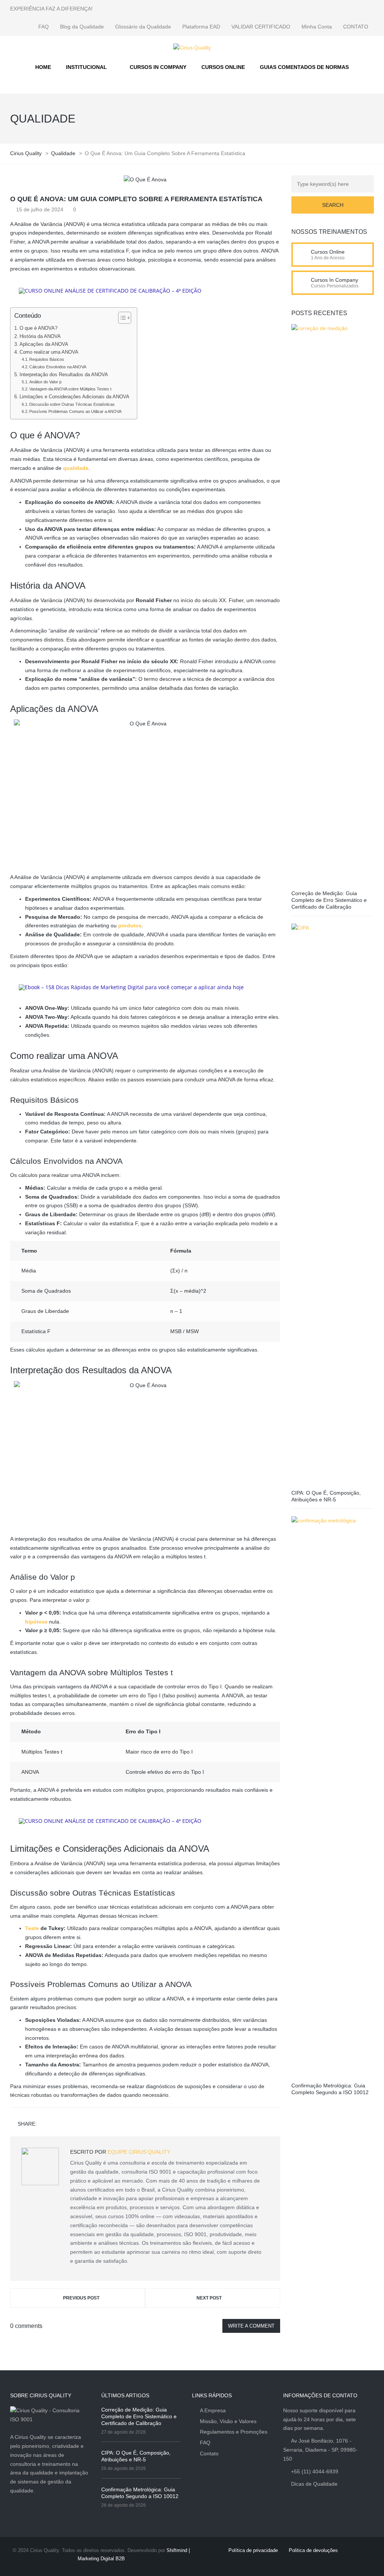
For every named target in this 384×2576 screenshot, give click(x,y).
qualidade (76, 468)
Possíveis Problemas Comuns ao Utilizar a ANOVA (75, 411)
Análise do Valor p (45, 382)
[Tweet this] (55, 2124)
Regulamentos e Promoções (234, 2432)
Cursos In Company (334, 280)
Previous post (81, 2298)
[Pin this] (76, 2124)
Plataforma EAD (201, 27)
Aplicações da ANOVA (44, 344)
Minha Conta (317, 27)
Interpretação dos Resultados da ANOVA (64, 375)
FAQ (43, 27)
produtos (130, 925)
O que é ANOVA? (38, 328)
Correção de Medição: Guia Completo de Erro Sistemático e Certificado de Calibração (329, 900)
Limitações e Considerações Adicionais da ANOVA (74, 397)
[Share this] (44, 2124)
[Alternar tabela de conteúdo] (121, 318)
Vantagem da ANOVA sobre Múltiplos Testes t (70, 389)
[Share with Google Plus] (66, 2124)
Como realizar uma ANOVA (49, 352)
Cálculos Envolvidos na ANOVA (58, 367)
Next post (209, 2298)
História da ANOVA (40, 336)
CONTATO (356, 27)
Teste (32, 1928)
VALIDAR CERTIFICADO (261, 27)
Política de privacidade (253, 2550)
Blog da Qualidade (82, 27)
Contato (209, 2453)
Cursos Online (328, 252)
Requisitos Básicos (47, 359)
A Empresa (213, 2410)
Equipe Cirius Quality (139, 2152)
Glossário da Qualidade (143, 27)
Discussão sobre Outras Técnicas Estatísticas (72, 404)
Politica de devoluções (313, 2550)
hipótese (36, 1622)
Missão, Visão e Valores (228, 2421)
